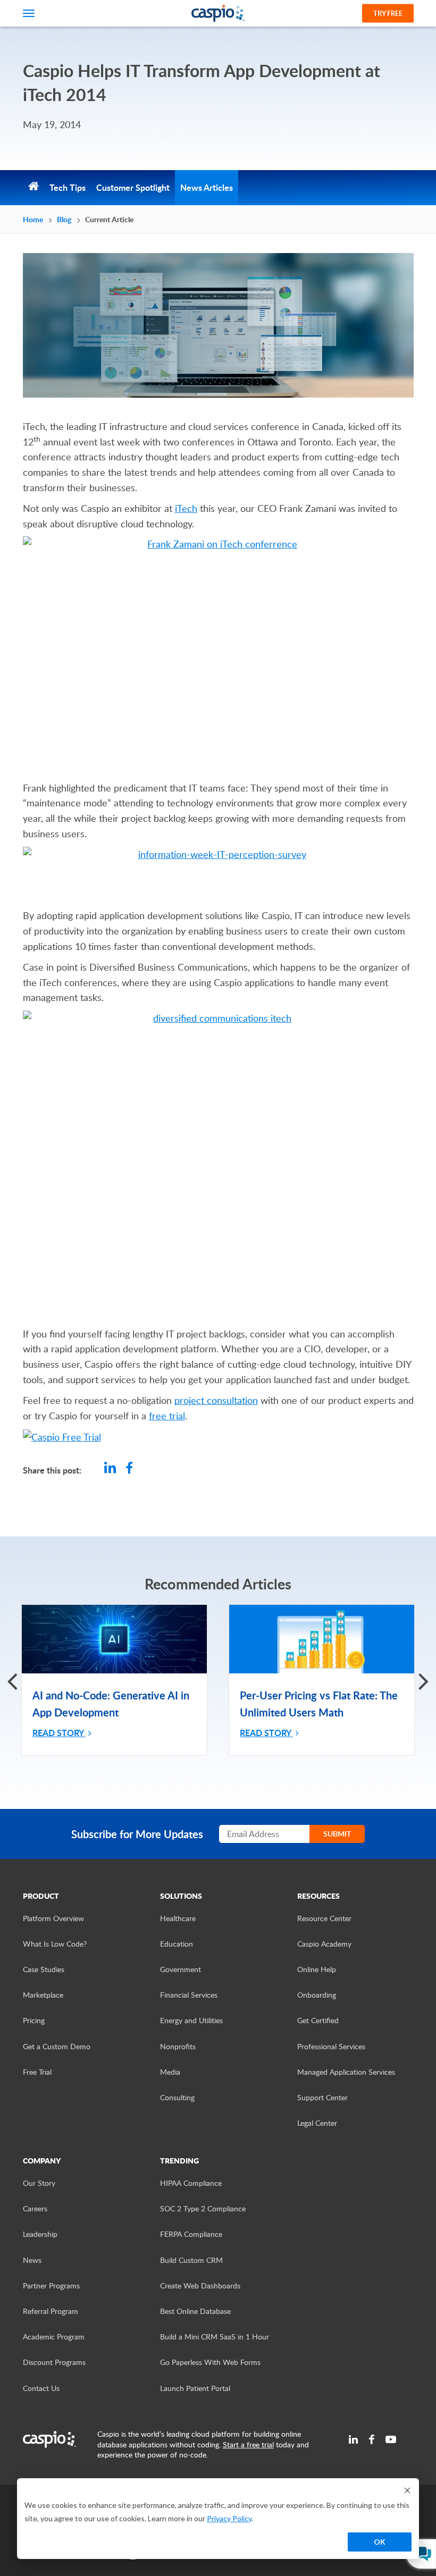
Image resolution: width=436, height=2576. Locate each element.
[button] (424, 1680)
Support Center (322, 2097)
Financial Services (189, 1995)
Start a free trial (248, 2444)
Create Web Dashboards (200, 2285)
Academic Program (54, 2337)
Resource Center (324, 1918)
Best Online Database (195, 2311)
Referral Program (51, 2311)
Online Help (317, 1969)
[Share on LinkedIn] (110, 1469)
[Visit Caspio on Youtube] (391, 2439)
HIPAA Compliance (191, 2183)
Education (177, 1944)
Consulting (177, 2097)
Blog (64, 219)
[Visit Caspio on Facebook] (372, 2439)
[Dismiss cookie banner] (407, 2490)
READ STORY (59, 1733)
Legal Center (317, 2123)
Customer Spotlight (133, 187)
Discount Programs (54, 2362)
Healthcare (178, 1918)
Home (33, 219)
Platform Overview (53, 1918)
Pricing (34, 2020)
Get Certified (318, 2020)
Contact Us (41, 2388)
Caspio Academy (324, 1944)
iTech (186, 508)
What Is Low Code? (55, 1944)
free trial (167, 1416)
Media (170, 2072)
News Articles (207, 187)
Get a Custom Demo (57, 2046)
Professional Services (331, 2046)
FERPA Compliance (191, 2234)
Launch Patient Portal (195, 2388)
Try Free (388, 13)
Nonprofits (178, 2046)
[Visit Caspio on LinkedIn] (353, 2439)
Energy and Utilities (191, 2020)
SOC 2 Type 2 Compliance (203, 2208)
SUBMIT (337, 1834)
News (32, 2260)
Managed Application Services (346, 2072)
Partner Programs (51, 2285)
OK (380, 2542)
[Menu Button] (29, 13)
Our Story (39, 2183)
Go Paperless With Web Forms (210, 2362)
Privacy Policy (229, 2518)
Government (181, 1969)
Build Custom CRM (191, 2260)
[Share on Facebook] (129, 1469)
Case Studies (44, 1969)
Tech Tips (68, 187)
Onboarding (317, 1995)
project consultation (216, 1400)
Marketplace (43, 1995)
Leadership (40, 2234)
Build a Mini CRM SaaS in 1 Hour (215, 2337)
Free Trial (37, 2072)
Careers (35, 2208)
